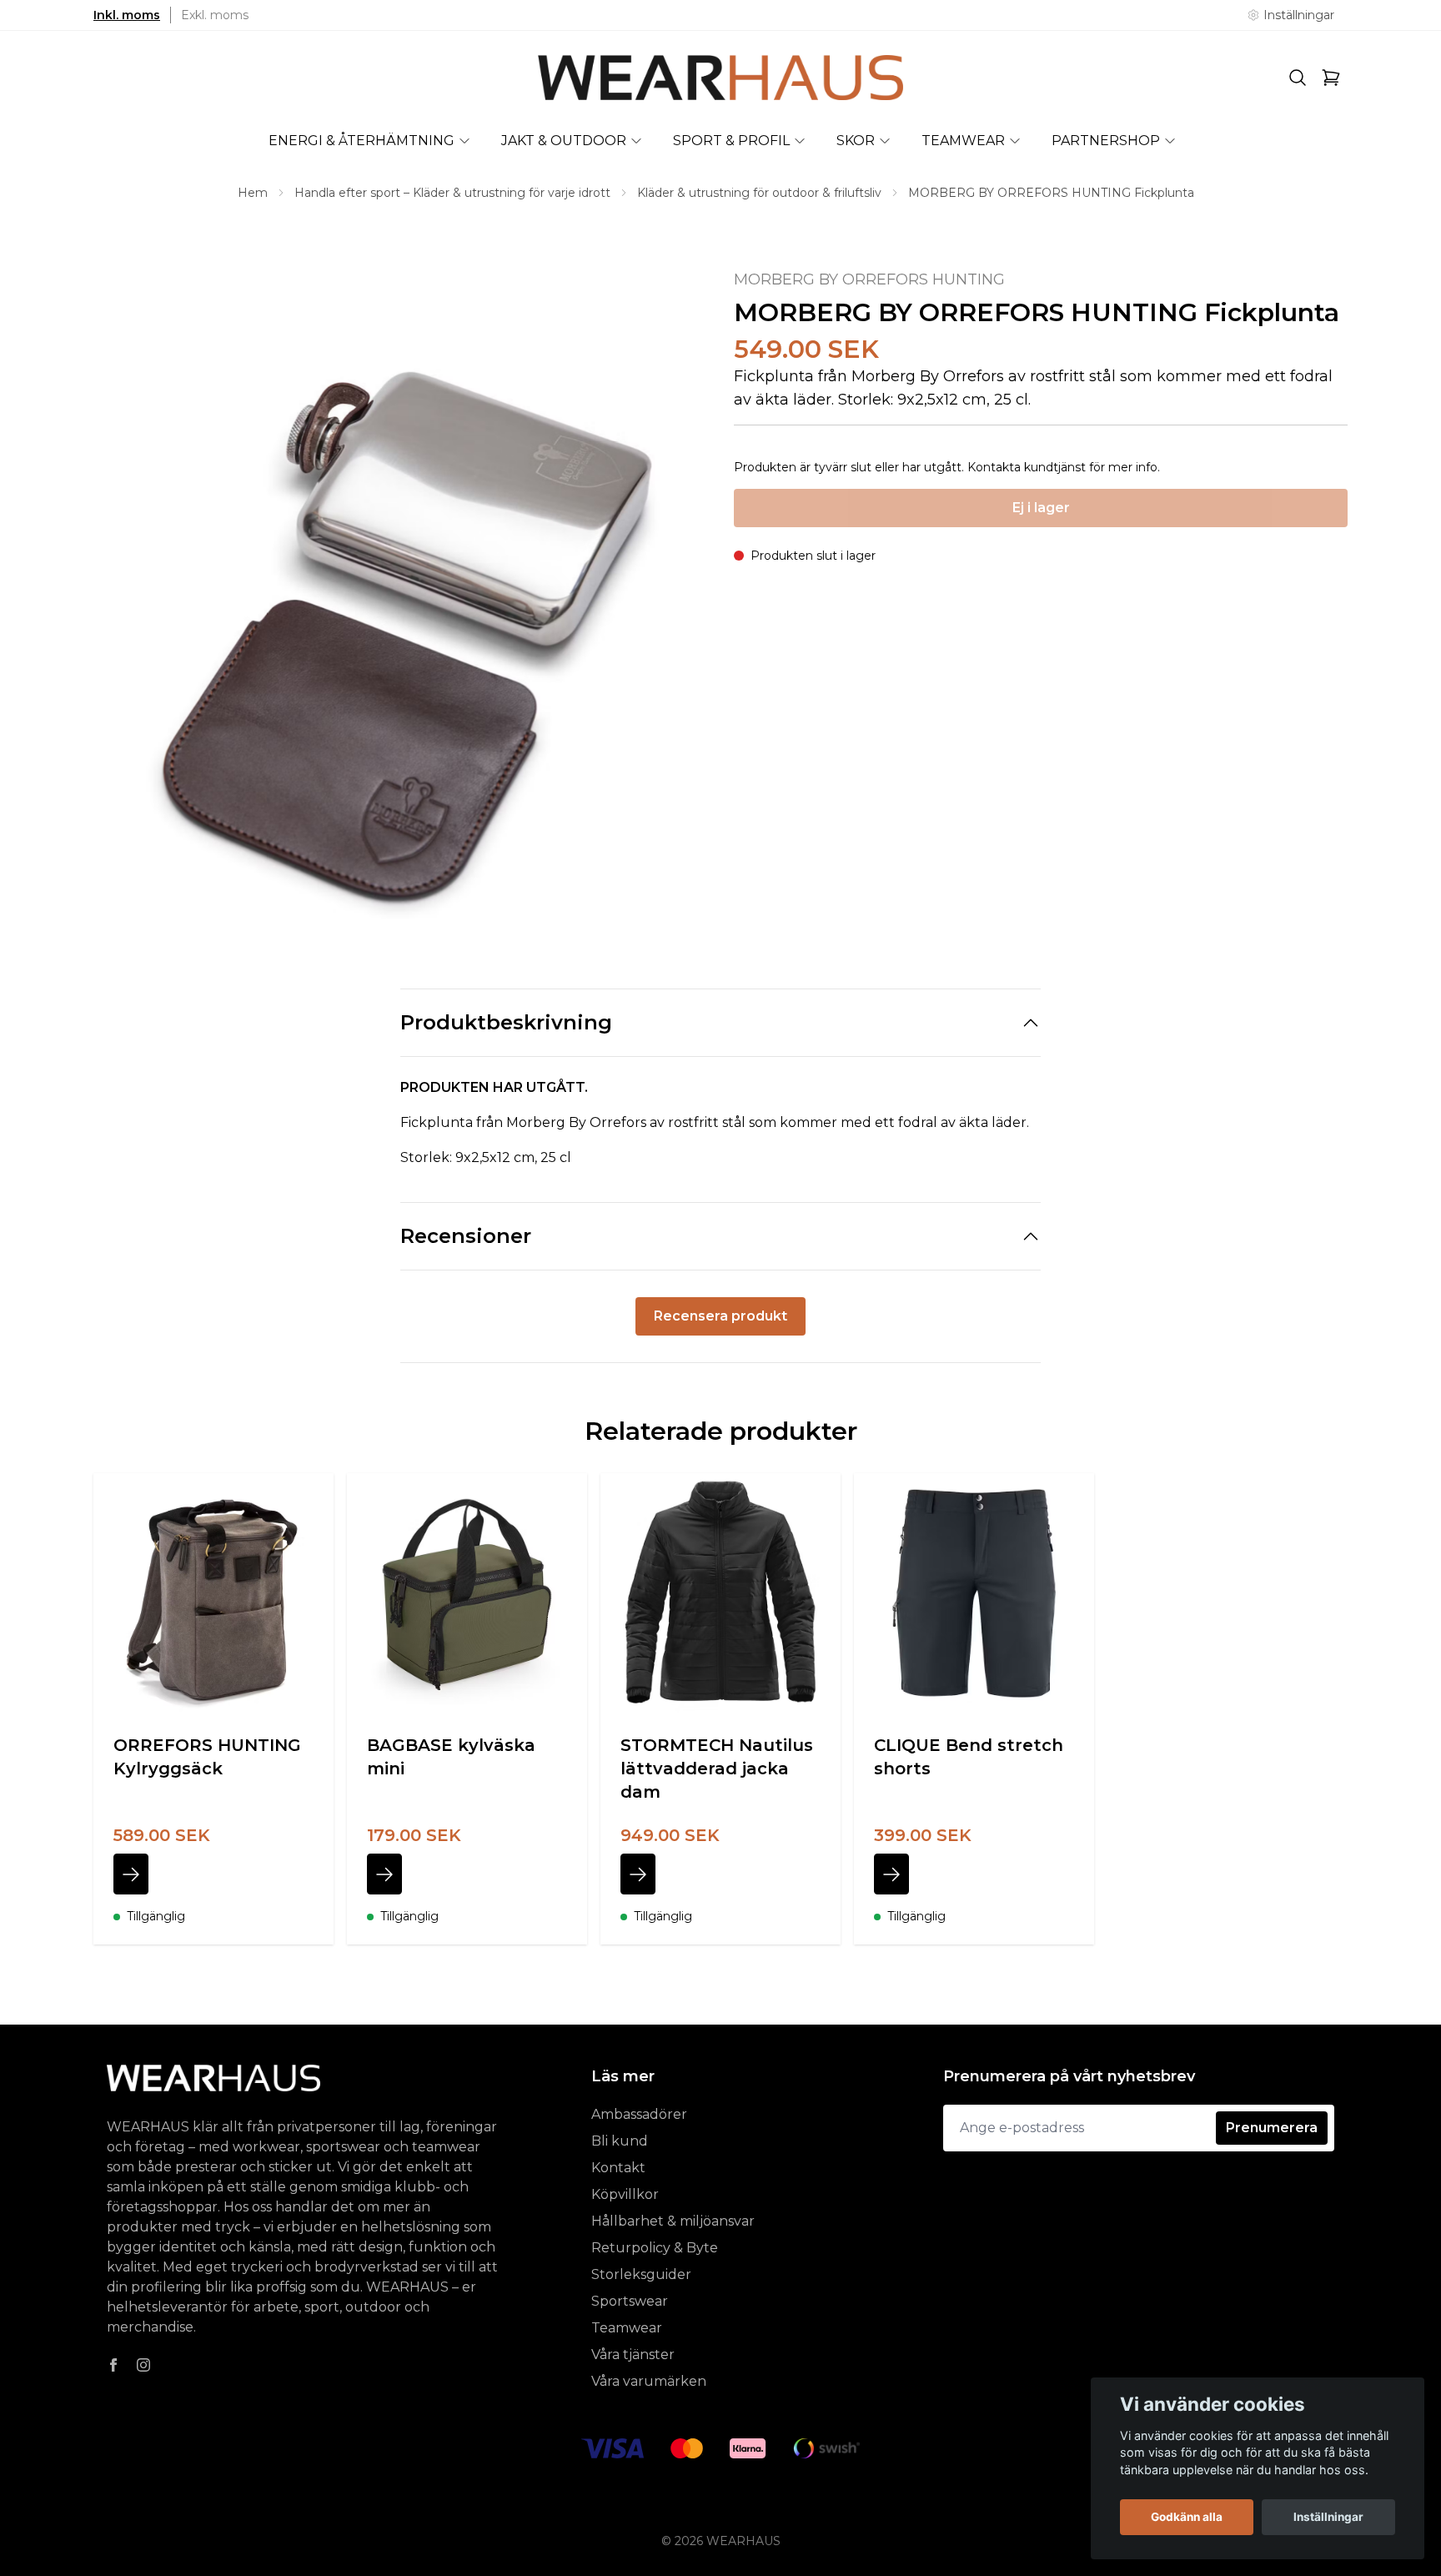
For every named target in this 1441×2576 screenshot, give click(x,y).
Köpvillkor (625, 2194)
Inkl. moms (127, 15)
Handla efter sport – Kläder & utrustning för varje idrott (452, 193)
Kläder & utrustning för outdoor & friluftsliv (759, 193)
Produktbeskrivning (506, 1022)
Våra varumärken (649, 2381)
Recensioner (466, 1236)
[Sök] (1298, 78)
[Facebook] (113, 2365)
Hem (253, 193)
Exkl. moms (215, 15)
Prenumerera (1272, 2128)
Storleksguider (641, 2274)
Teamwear (627, 2328)
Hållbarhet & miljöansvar (673, 2221)
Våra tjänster (633, 2355)
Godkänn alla (1187, 2517)
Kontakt (618, 2168)
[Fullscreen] (400, 601)
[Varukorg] (1331, 78)
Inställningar (1328, 2517)
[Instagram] (143, 2365)
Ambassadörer (639, 2114)
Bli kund (620, 2141)
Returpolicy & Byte (655, 2248)
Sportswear (630, 2301)
